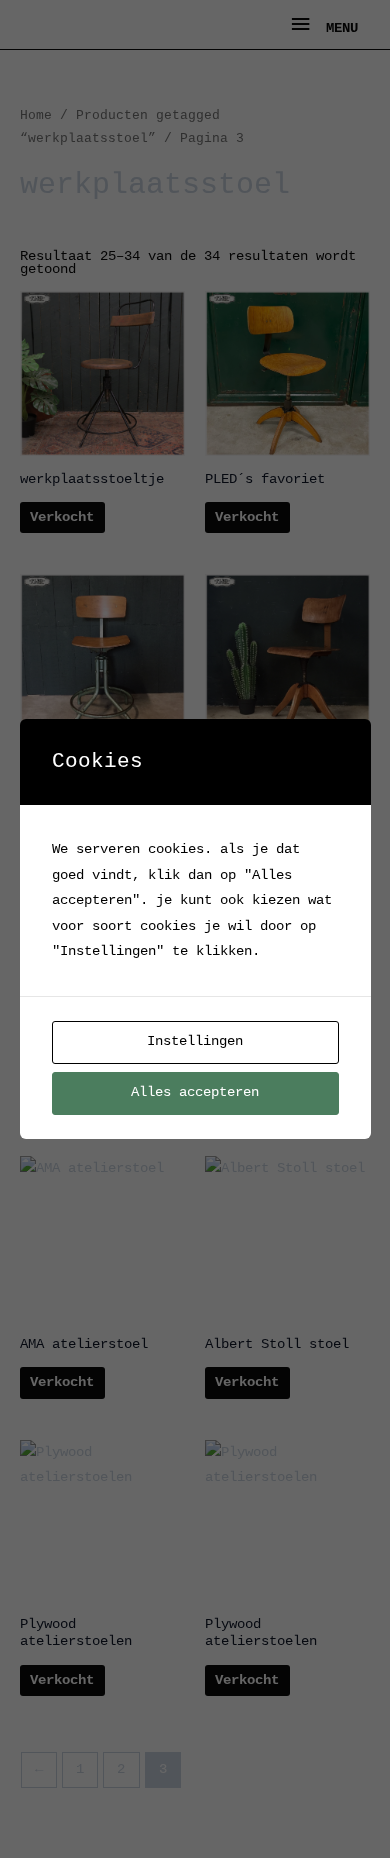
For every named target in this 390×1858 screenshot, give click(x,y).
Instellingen (195, 1041)
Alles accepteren (195, 1092)
